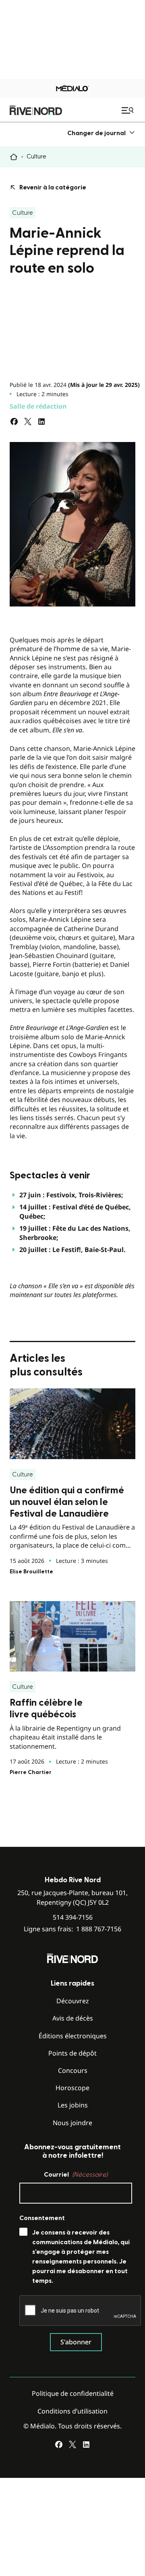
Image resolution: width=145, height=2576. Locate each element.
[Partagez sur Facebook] (14, 421)
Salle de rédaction (38, 406)
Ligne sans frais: (72, 1929)
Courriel (76, 2175)
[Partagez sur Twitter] (28, 421)
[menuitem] (101, 133)
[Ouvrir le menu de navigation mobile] (128, 110)
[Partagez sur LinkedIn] (41, 421)
